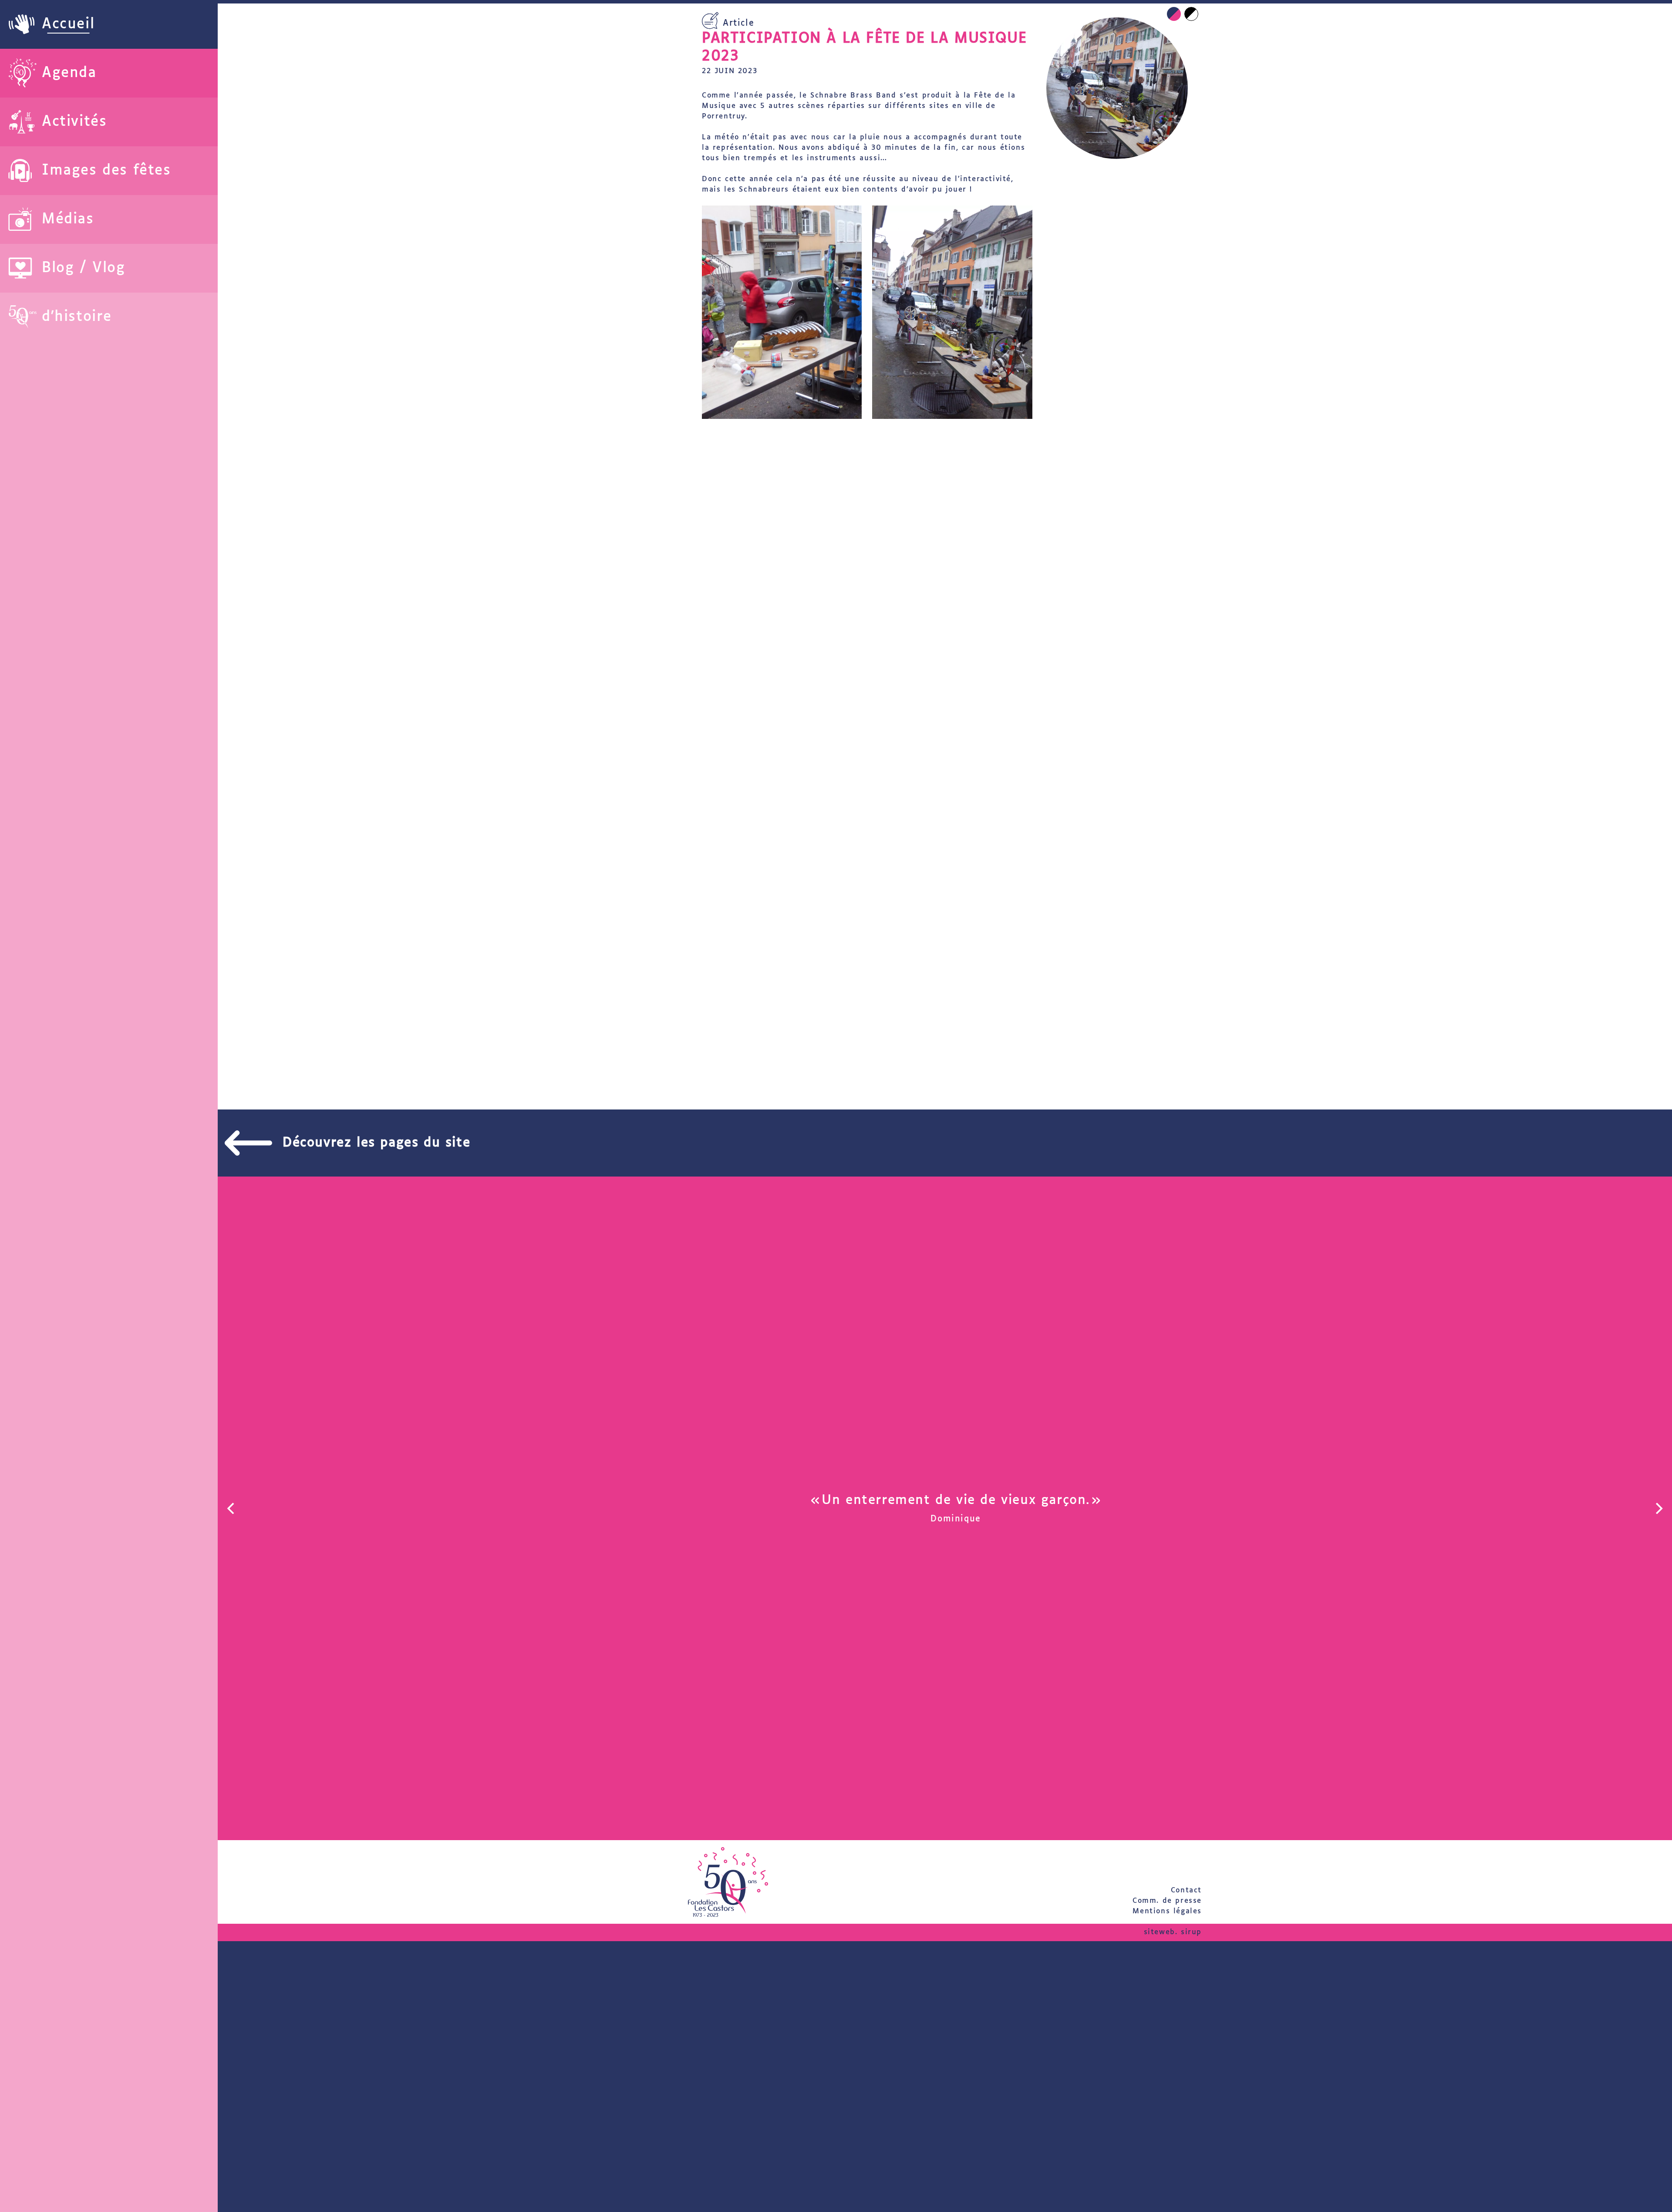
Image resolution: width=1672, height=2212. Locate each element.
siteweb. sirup (1173, 1932)
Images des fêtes (106, 171)
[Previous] (232, 1508)
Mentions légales (1167, 1911)
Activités (74, 122)
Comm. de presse (1167, 1901)
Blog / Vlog (84, 268)
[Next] (1658, 1508)
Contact (1186, 1890)
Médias (68, 219)
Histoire (83, 317)
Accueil (68, 24)
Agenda (69, 73)
